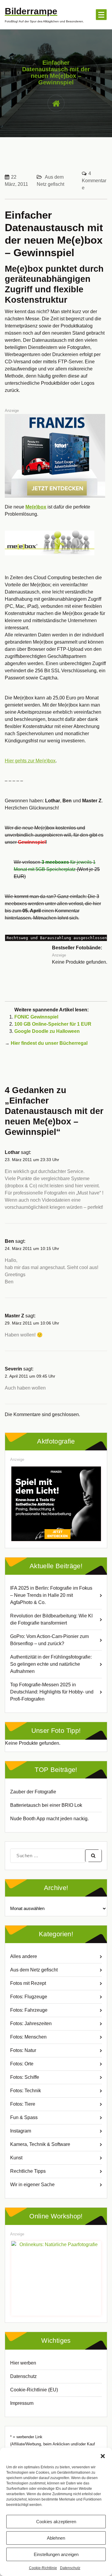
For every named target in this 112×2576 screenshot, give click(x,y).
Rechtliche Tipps (28, 2171)
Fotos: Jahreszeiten (31, 2023)
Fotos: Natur (23, 2050)
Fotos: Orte (22, 2064)
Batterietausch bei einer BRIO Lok (46, 1805)
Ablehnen (56, 2538)
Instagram (21, 2131)
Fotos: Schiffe (25, 2077)
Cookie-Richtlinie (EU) (34, 2390)
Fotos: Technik (26, 2091)
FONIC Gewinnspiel (36, 1017)
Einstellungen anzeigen (56, 2554)
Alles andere (24, 1956)
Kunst (16, 2158)
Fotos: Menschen (28, 2037)
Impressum (22, 2403)
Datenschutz (70, 2568)
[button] (103, 2456)
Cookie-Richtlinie (43, 2568)
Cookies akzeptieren (56, 2522)
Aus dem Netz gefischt (34, 1970)
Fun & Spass (24, 2117)
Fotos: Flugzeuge (29, 1997)
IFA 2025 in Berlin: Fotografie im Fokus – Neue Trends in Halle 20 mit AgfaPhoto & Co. (51, 1595)
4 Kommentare (94, 181)
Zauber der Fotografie (33, 1792)
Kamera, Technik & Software (40, 2144)
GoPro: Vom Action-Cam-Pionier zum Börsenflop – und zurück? (49, 1640)
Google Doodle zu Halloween (47, 1031)
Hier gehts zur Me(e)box (30, 761)
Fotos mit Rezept (28, 1983)
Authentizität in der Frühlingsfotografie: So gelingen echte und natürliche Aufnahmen (51, 1664)
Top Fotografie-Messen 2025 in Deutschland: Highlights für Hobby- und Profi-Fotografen (52, 1692)
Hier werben (23, 2363)
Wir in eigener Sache (32, 2185)
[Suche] (93, 1856)
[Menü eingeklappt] (101, 15)
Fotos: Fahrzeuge (29, 2010)
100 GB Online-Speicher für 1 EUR (53, 1024)
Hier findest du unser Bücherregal (49, 1043)
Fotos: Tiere (23, 2104)
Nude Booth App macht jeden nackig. (49, 1819)
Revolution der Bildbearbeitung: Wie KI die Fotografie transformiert (51, 1619)
